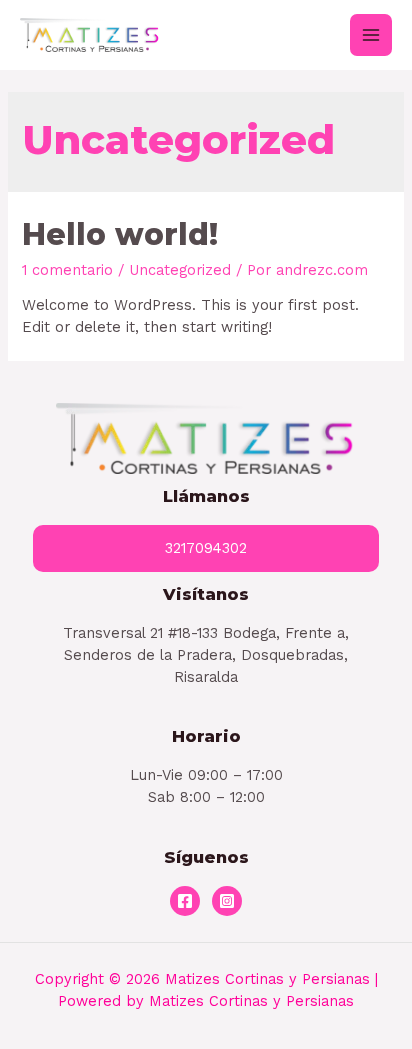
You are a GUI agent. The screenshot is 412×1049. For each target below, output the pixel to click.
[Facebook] (185, 901)
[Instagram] (227, 901)
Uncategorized (180, 270)
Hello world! (120, 234)
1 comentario (67, 270)
